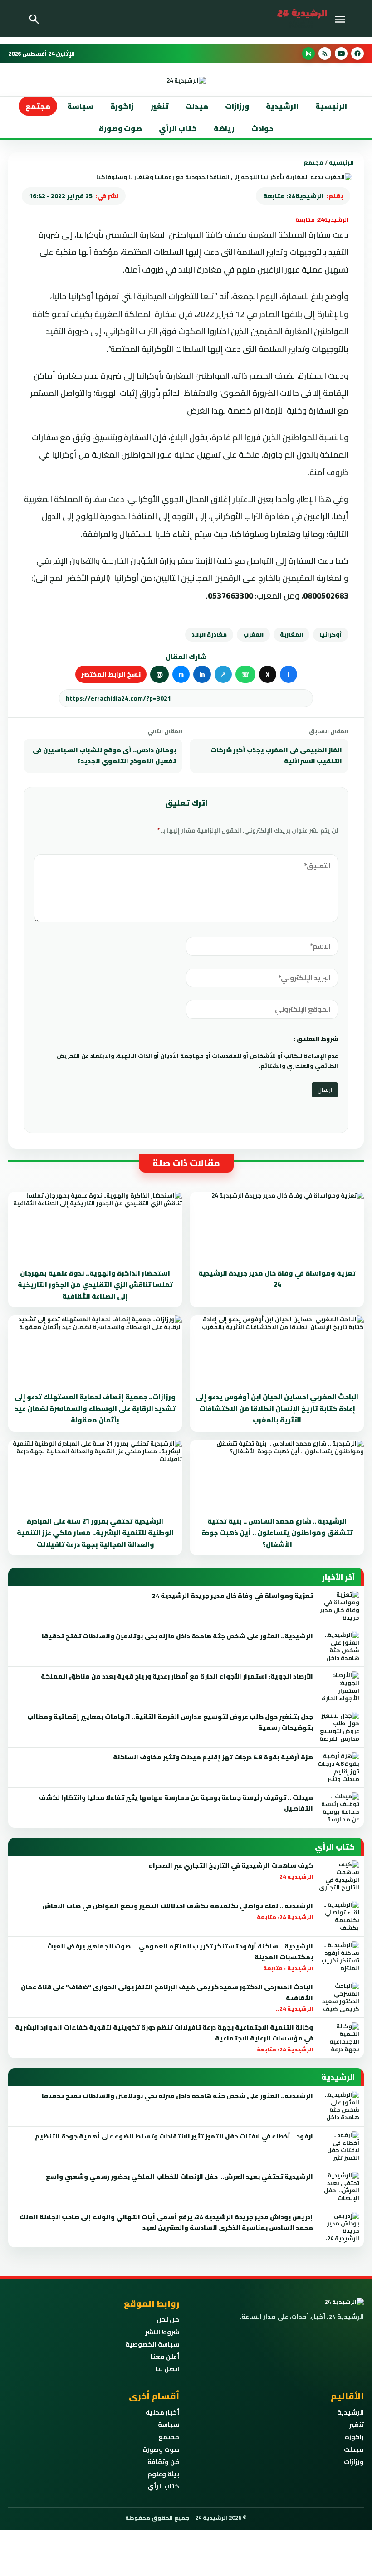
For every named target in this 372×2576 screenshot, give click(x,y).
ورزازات (237, 106)
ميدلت (197, 106)
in (202, 674)
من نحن (168, 2319)
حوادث (262, 128)
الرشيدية (282, 106)
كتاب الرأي (178, 128)
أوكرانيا (331, 634)
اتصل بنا (167, 2369)
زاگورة (122, 106)
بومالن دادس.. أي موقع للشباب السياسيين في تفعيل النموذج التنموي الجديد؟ (104, 755)
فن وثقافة (163, 2462)
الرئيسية (331, 106)
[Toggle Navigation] (342, 19)
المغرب (253, 634)
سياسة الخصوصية (152, 2344)
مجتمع (38, 106)
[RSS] (325, 54)
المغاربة (291, 634)
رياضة (224, 128)
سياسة (80, 106)
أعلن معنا (165, 2357)
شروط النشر (162, 2332)
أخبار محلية (162, 2412)
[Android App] (308, 54)
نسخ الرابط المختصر (111, 674)
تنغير (159, 106)
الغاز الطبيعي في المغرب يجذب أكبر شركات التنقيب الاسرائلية (276, 755)
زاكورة (354, 2437)
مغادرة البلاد (209, 634)
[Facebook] (357, 54)
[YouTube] (341, 54)
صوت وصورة (120, 128)
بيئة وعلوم (163, 2474)
